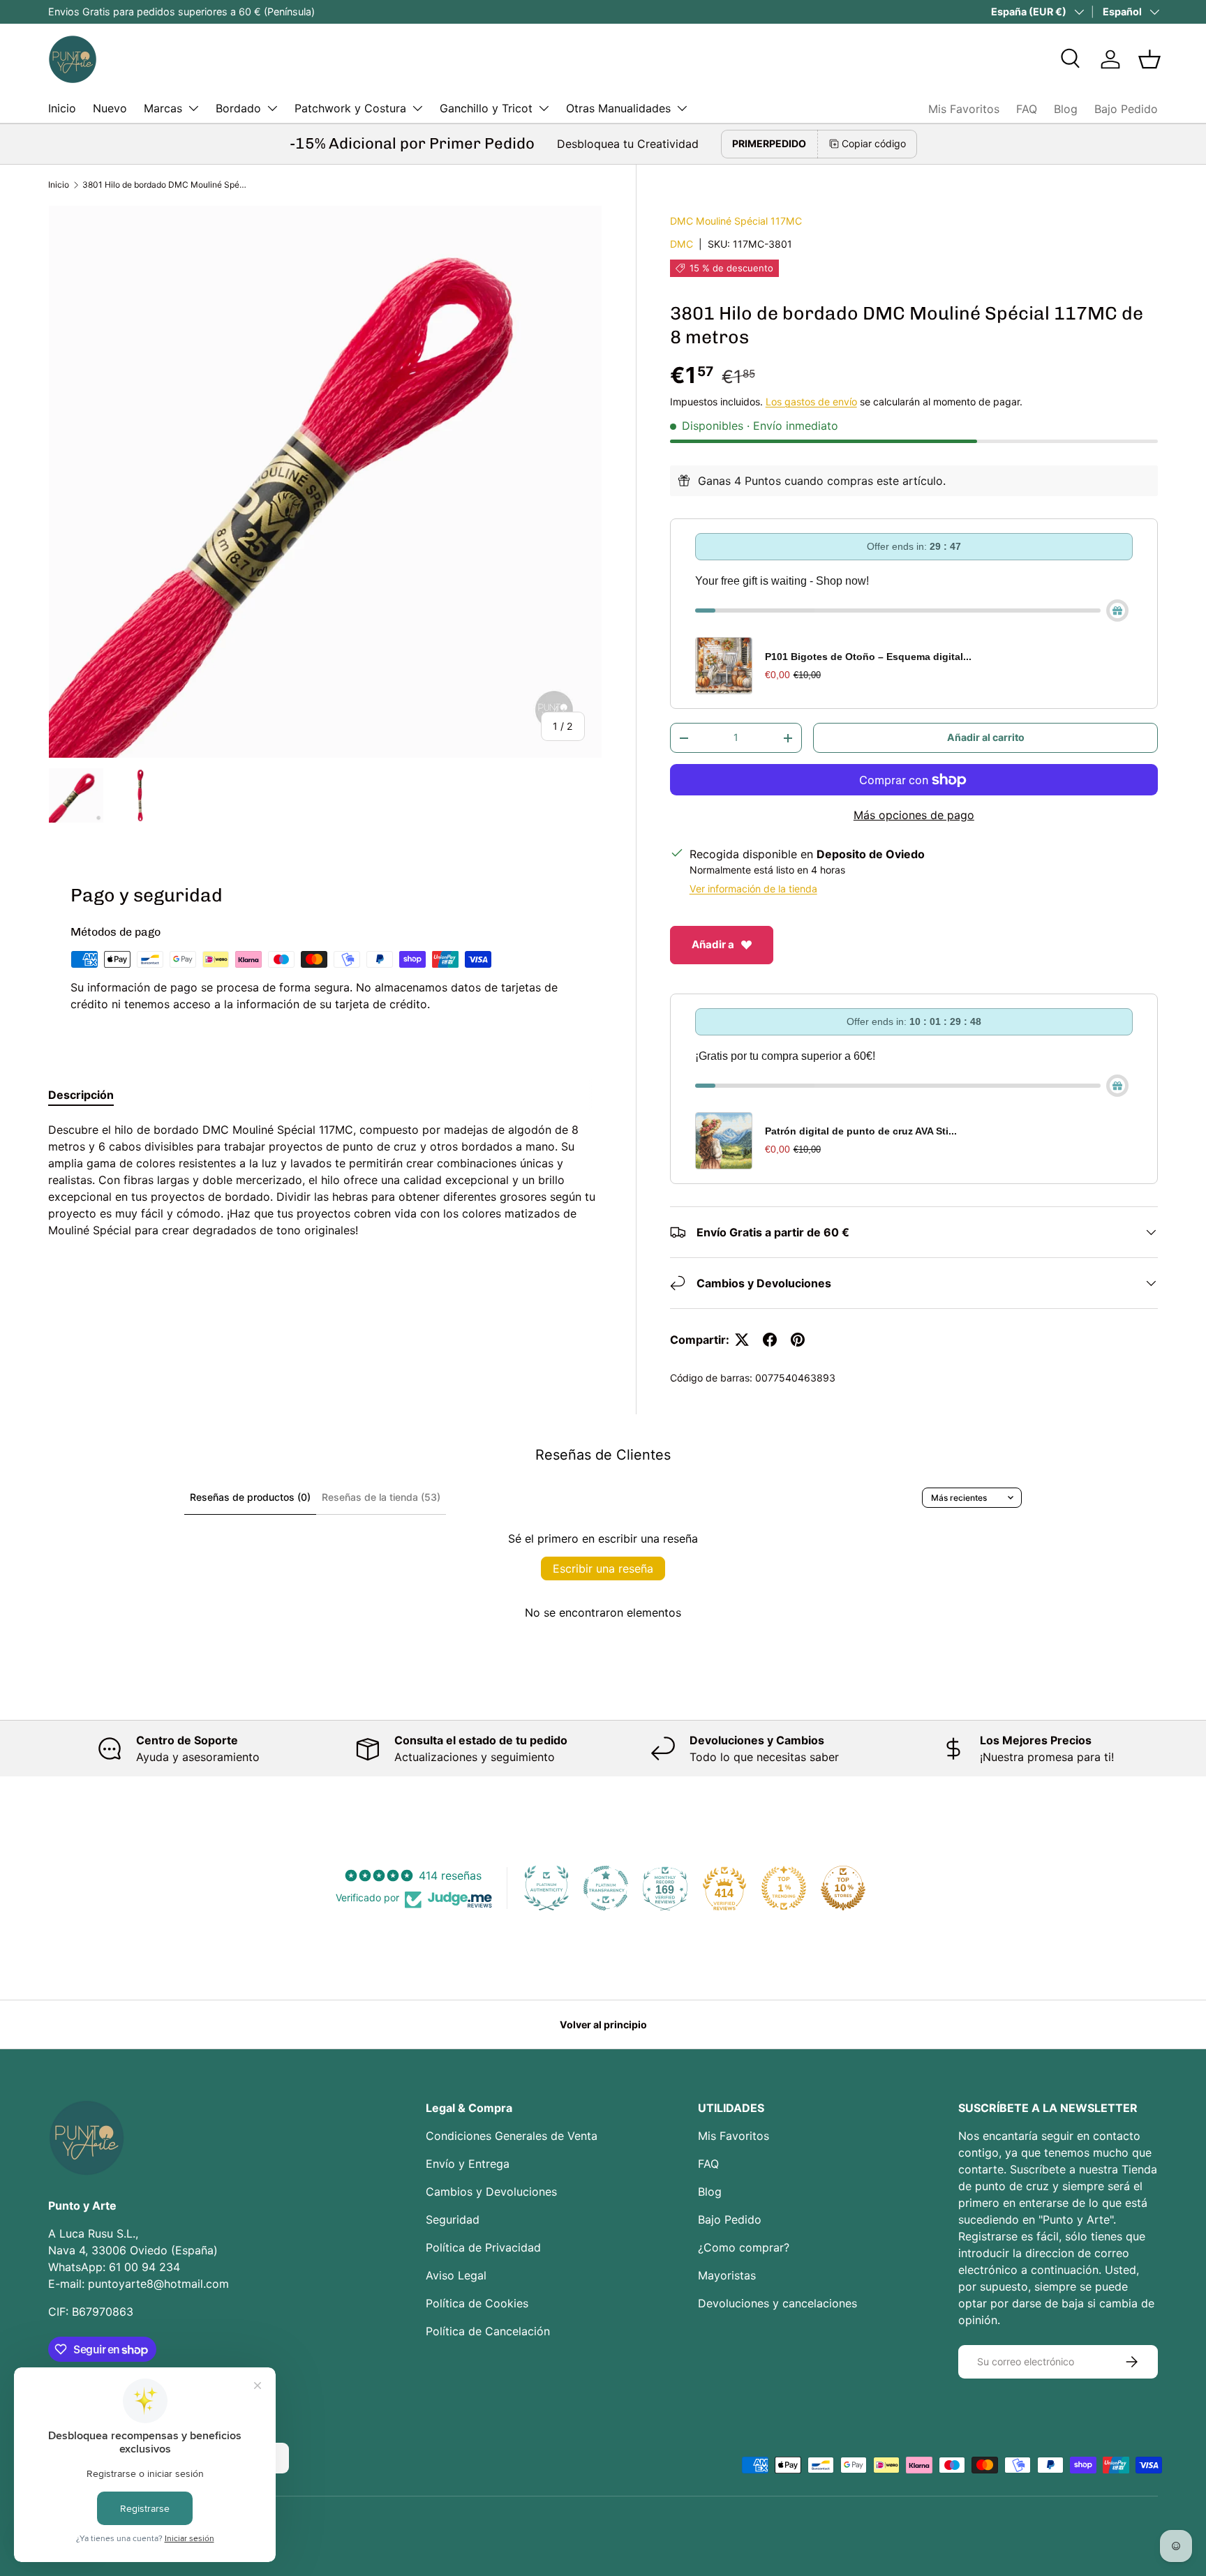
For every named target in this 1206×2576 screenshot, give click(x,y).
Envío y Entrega (468, 2164)
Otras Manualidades (618, 108)
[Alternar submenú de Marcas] (193, 108)
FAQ (1027, 109)
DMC (682, 244)
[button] (1149, 59)
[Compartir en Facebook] (770, 1340)
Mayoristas (727, 2275)
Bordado (238, 108)
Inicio (62, 108)
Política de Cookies (477, 2303)
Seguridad (453, 2219)
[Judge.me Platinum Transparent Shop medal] (606, 1888)
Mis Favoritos (964, 109)
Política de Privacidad (483, 2247)
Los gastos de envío (811, 402)
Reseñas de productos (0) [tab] (250, 1497)
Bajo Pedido (1126, 109)
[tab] (81, 1095)
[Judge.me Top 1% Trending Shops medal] (784, 1888)
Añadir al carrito (986, 737)
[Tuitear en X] (742, 1340)
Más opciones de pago (914, 815)
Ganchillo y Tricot (486, 108)
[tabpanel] (325, 1180)
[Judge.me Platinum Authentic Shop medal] (546, 1888)
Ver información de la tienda (753, 889)
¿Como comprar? (744, 2247)
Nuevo (110, 108)
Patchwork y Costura (350, 108)
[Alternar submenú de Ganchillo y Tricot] (544, 108)
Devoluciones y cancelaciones (777, 2303)
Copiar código (874, 143)
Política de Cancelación (488, 2331)
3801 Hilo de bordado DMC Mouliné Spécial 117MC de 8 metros (166, 185)
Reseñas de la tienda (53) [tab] (381, 1497)
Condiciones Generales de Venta (512, 2136)
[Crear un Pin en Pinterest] (798, 1340)
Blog (1066, 109)
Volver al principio (603, 2024)
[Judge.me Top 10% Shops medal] (843, 1888)
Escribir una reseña (603, 1568)
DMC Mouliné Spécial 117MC (736, 221)
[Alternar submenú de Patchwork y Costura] (417, 108)
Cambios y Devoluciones (491, 2192)
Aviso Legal (456, 2275)
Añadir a (713, 944)
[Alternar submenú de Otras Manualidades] (682, 108)
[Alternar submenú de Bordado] (272, 108)
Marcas (163, 108)
